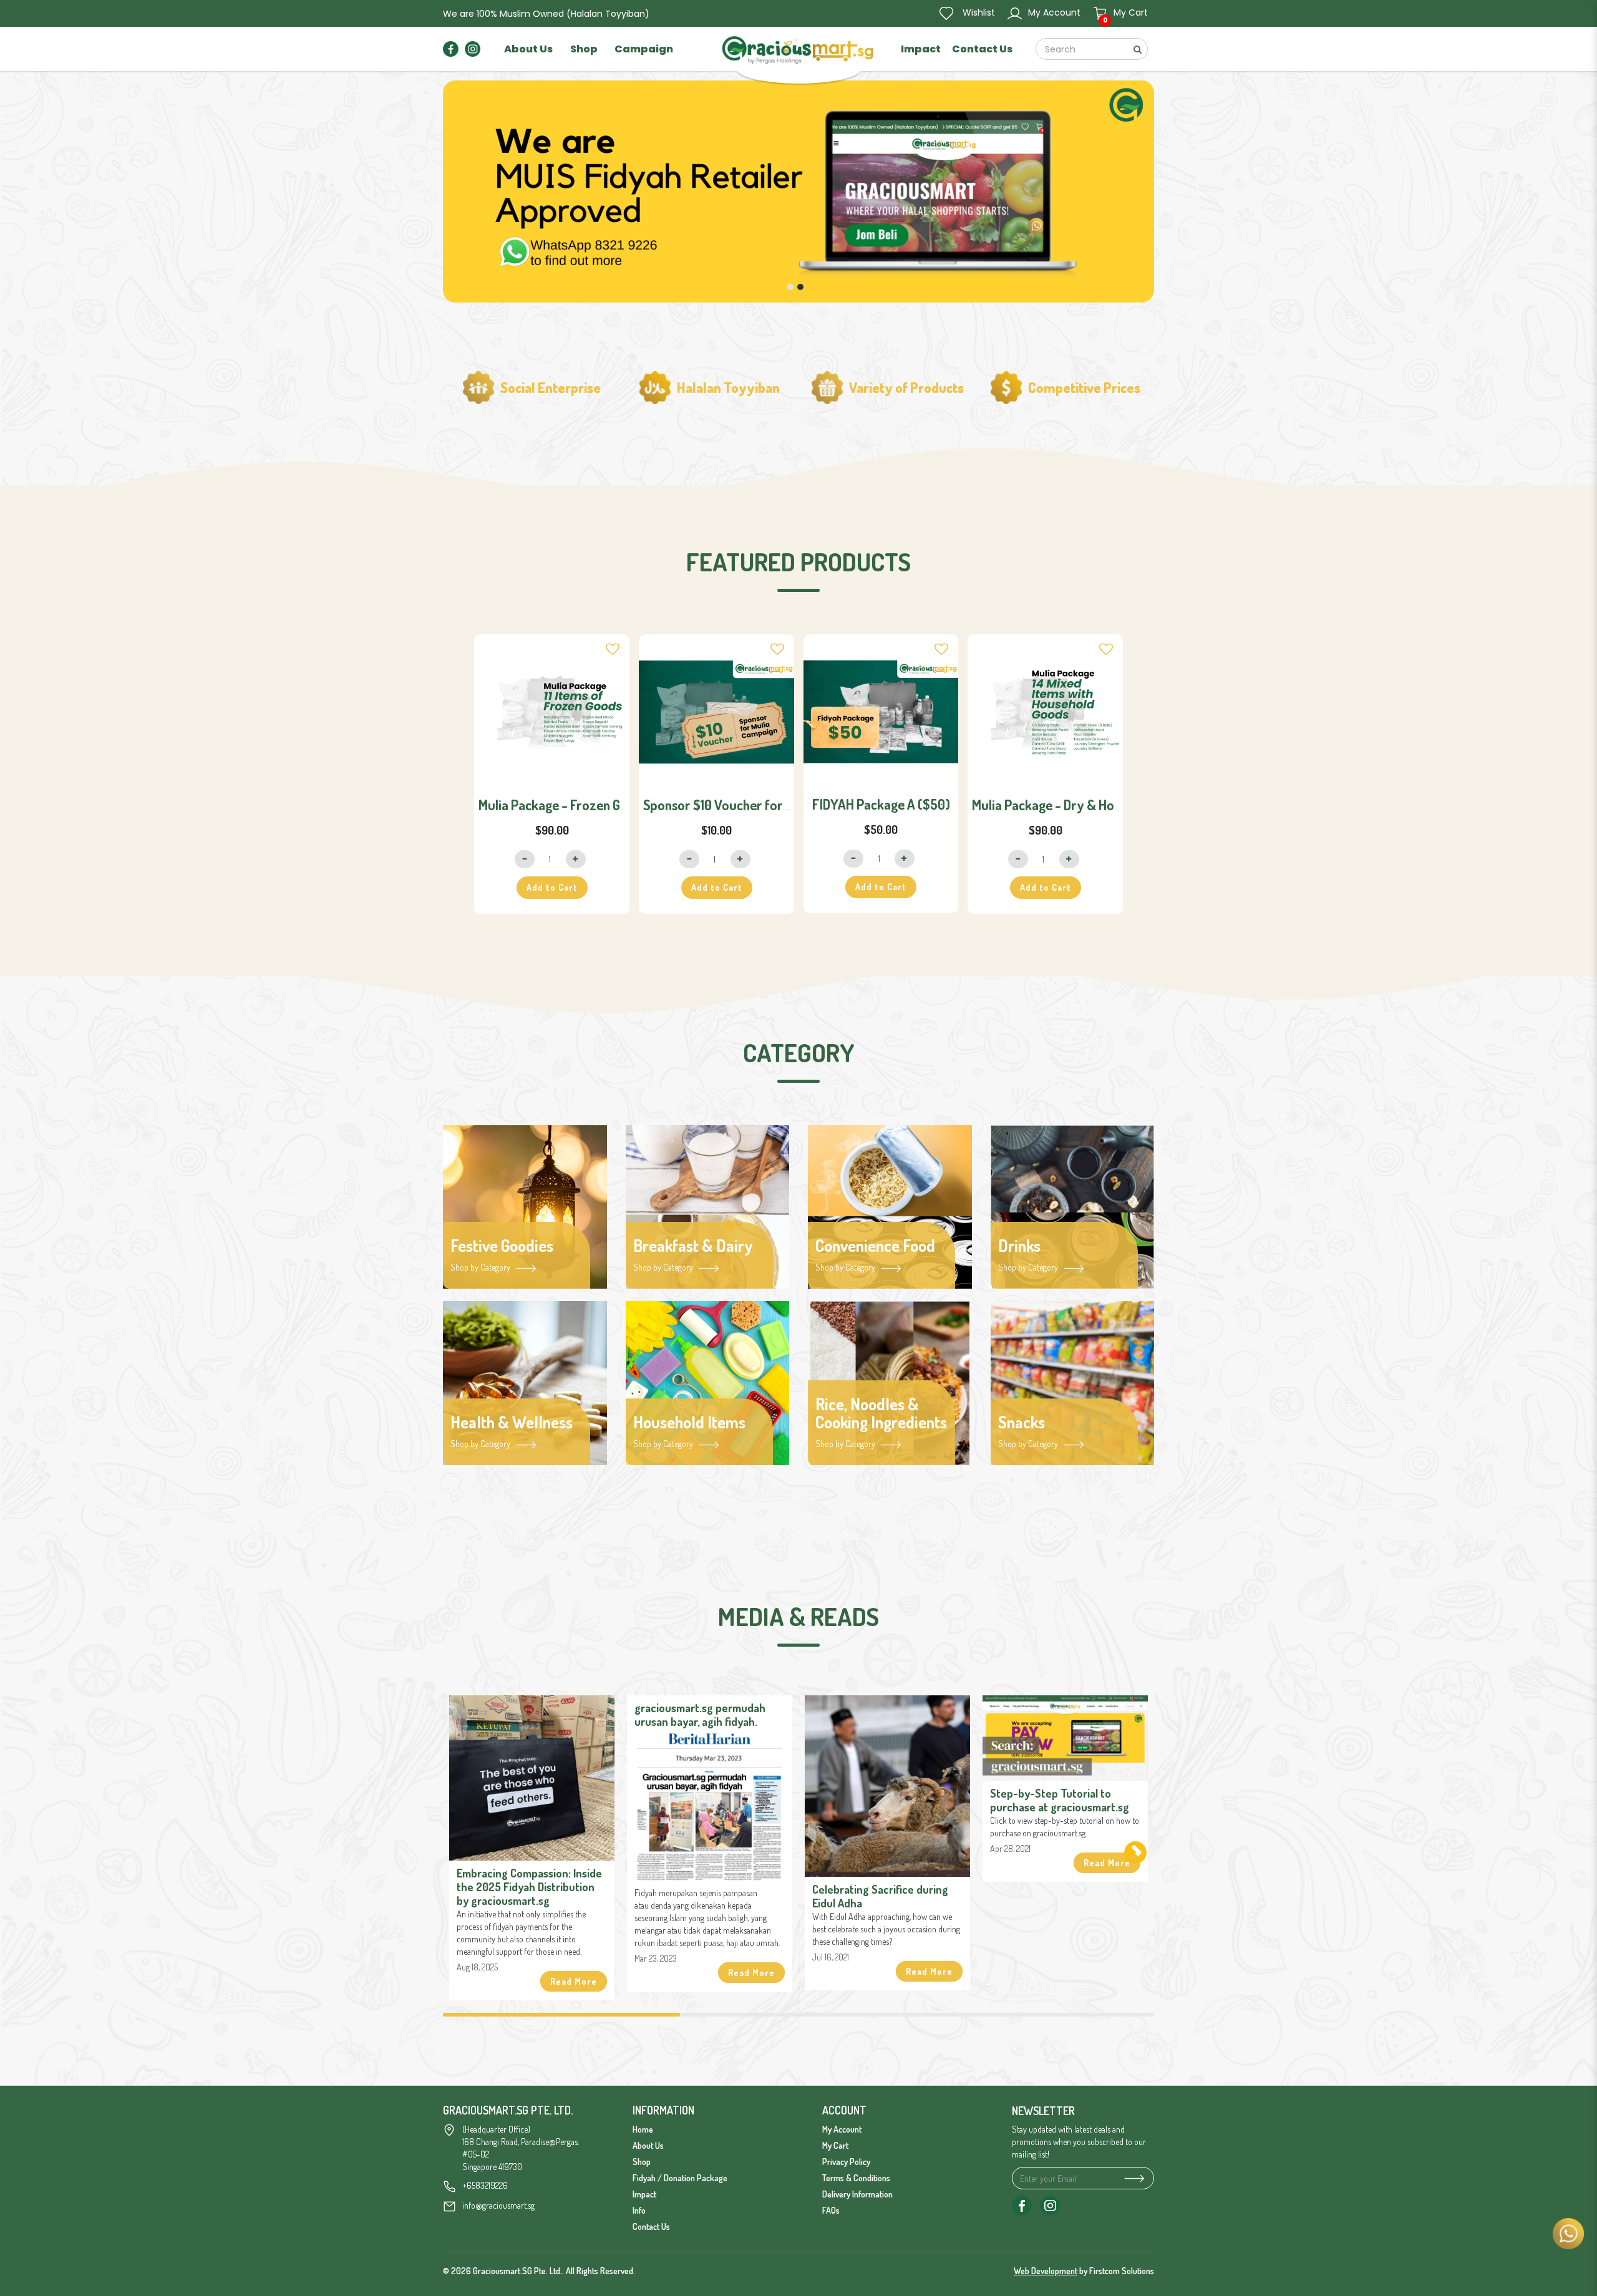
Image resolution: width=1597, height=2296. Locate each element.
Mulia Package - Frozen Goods (563, 805)
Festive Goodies (502, 1246)
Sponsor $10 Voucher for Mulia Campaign (759, 805)
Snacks (1022, 1422)
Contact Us (651, 2226)
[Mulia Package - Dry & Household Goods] (1045, 712)
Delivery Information (857, 2194)
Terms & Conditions (856, 2178)
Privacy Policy (846, 2162)
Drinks (1019, 1246)
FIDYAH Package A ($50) (881, 804)
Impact (644, 2194)
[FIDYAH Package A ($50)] (881, 712)
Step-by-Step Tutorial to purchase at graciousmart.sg (1060, 1800)
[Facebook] (451, 48)
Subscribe (1132, 2178)
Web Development (1046, 2271)
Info (639, 2210)
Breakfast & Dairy (693, 1246)
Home (643, 2129)
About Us (648, 2145)
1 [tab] (561, 2015)
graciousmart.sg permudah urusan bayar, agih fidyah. (700, 1715)
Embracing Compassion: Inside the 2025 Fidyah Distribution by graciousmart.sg (529, 1887)
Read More (574, 1981)
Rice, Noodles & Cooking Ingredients (881, 1413)
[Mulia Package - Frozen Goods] (552, 712)
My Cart (835, 2145)
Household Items (689, 1422)
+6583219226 (485, 2185)
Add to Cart (552, 887)
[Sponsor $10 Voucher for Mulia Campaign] (716, 712)
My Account (842, 2129)
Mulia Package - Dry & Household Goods (1085, 805)
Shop (642, 2162)
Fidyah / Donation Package (680, 2178)
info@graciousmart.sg (498, 2205)
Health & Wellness (512, 1422)
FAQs (831, 2210)
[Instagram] (473, 48)
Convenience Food (875, 1246)
